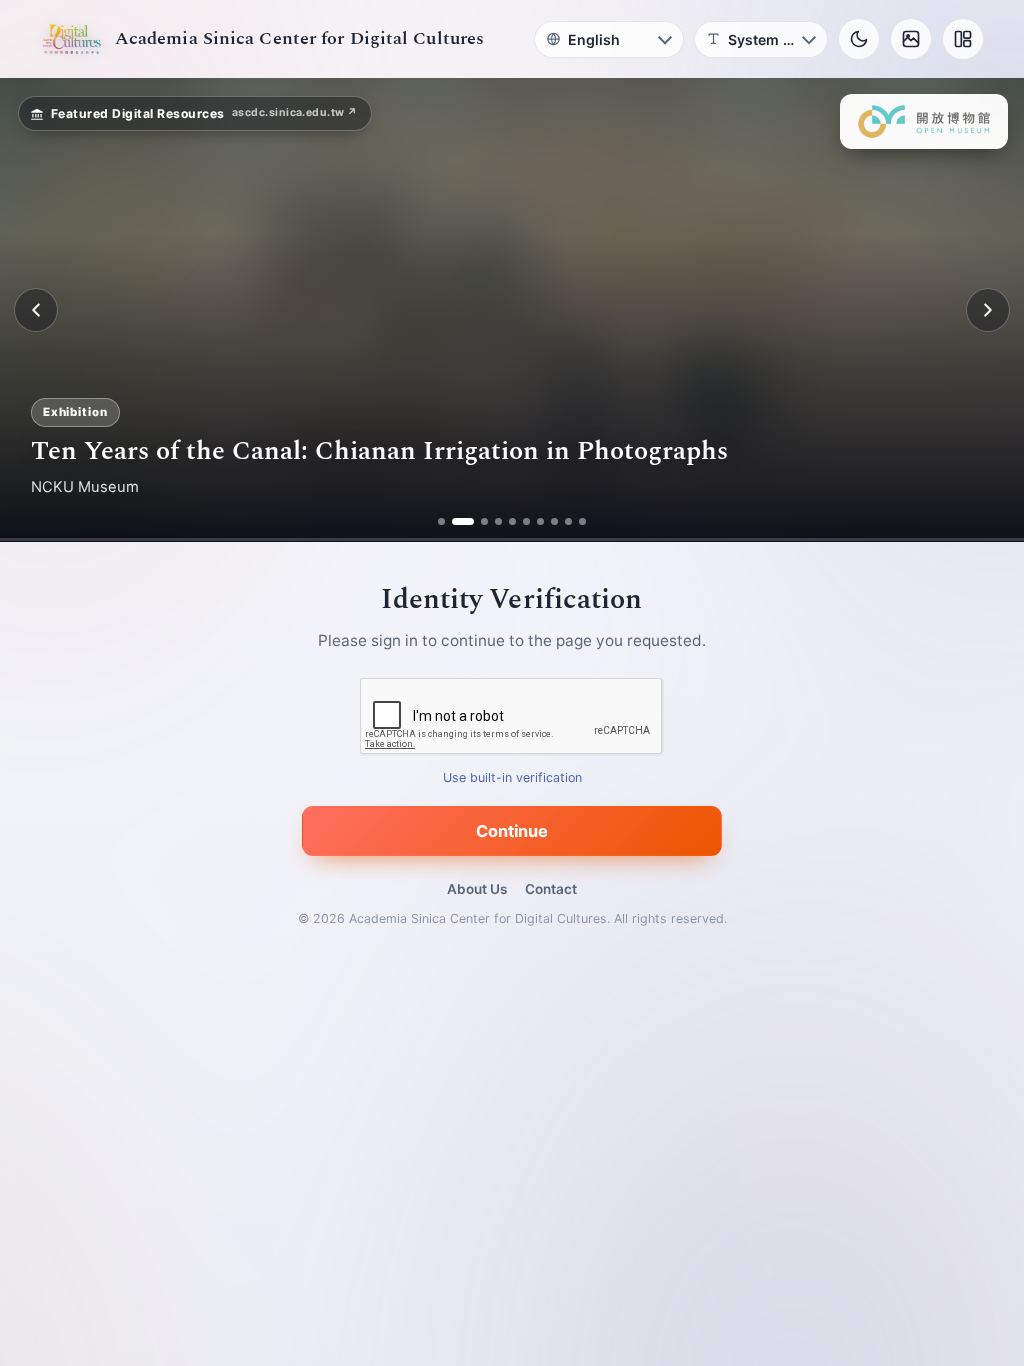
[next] (988, 310)
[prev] (36, 310)
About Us (477, 889)
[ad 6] (526, 521)
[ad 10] (582, 521)
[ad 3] (477, 521)
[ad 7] (540, 521)
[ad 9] (568, 521)
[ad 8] (554, 521)
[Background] (911, 39)
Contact (551, 889)
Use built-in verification (512, 778)
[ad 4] (498, 521)
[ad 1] (441, 521)
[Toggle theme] (859, 39)
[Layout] (963, 39)
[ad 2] (455, 521)
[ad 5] (512, 521)
